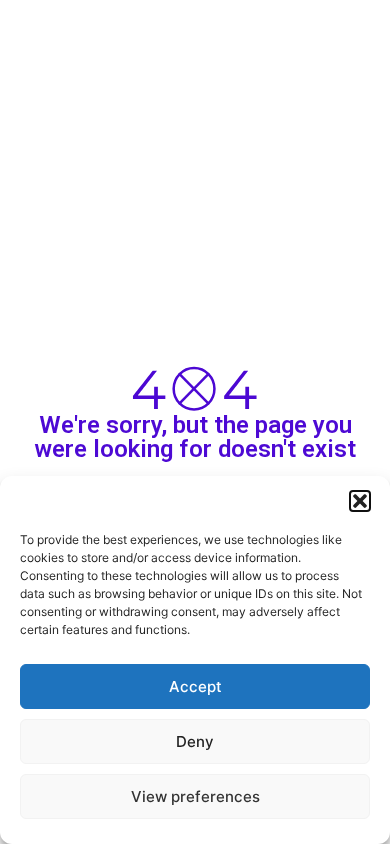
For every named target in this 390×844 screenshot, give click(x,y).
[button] (360, 501)
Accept (195, 686)
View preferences (195, 796)
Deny (195, 741)
